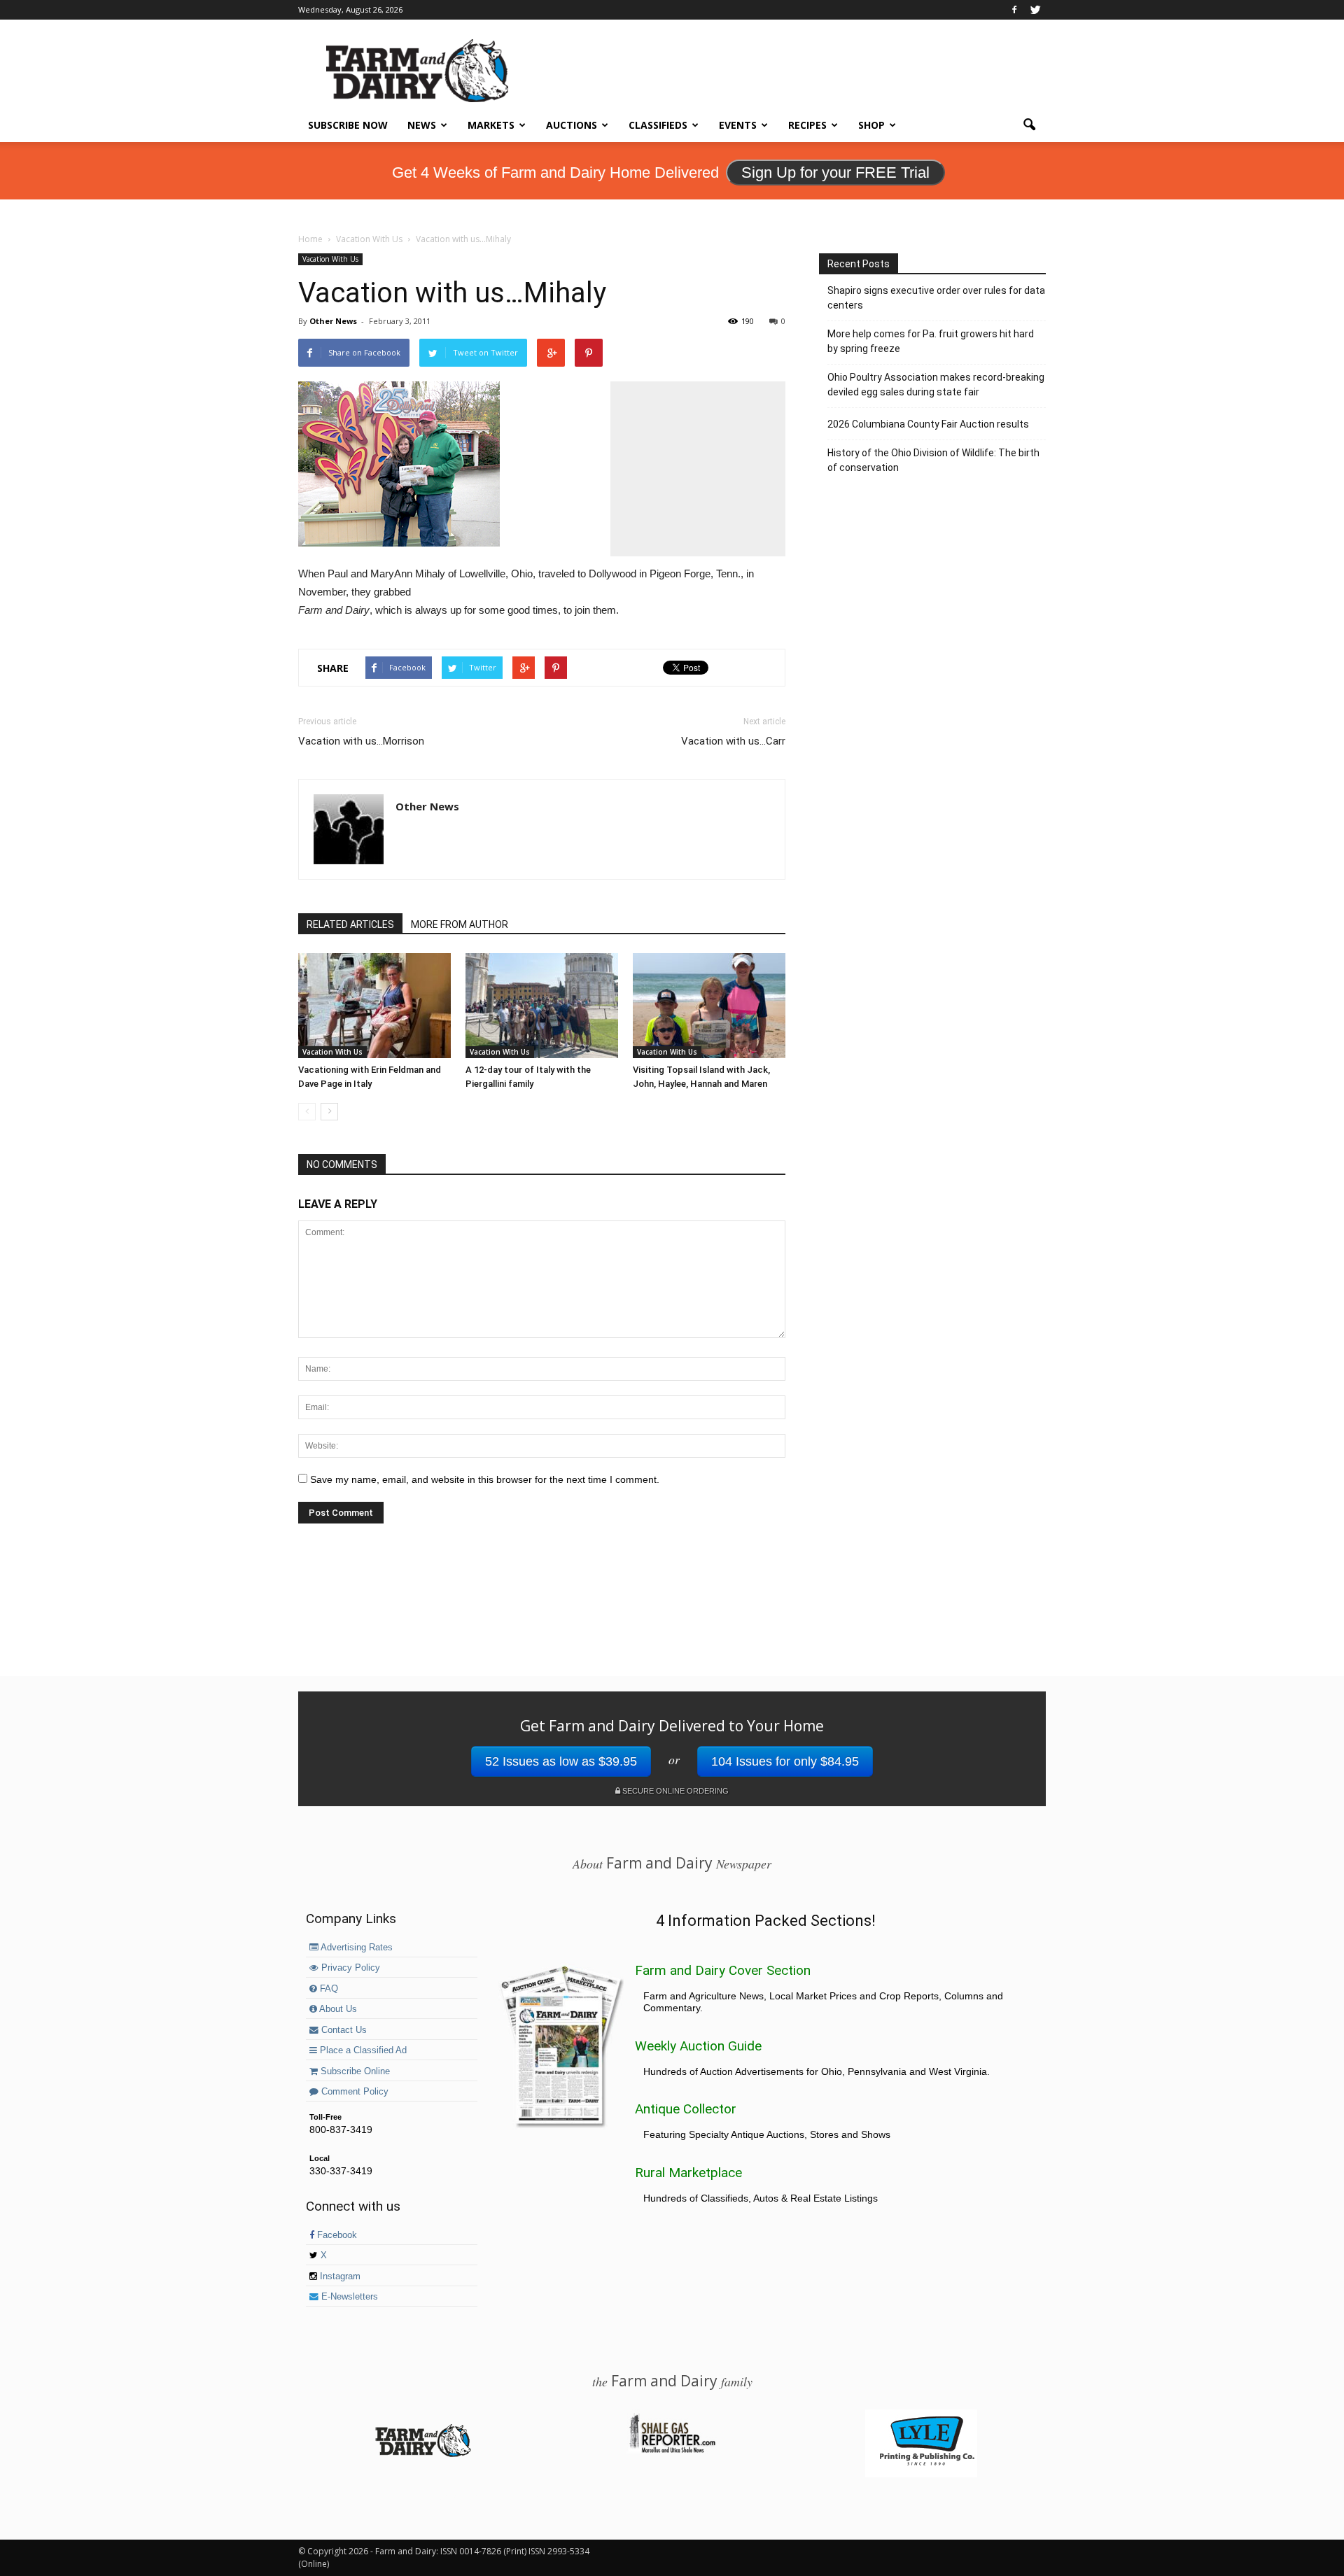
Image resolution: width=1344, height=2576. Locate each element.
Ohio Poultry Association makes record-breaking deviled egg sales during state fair (936, 385)
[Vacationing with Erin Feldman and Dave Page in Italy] (374, 1006)
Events (738, 125)
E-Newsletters (348, 2297)
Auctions (572, 125)
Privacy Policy (349, 1968)
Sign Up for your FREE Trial (835, 173)
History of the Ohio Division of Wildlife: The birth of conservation (933, 460)
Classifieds (658, 125)
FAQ (328, 1989)
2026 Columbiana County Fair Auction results (928, 424)
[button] (1029, 125)
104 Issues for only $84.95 (785, 1761)
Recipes (807, 125)
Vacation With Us (330, 259)
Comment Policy (353, 2092)
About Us (337, 2009)
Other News (333, 321)
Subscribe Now (348, 125)
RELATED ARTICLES (350, 924)
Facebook (336, 2235)
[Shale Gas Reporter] (672, 2451)
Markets (491, 125)
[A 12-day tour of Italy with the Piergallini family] (542, 1006)
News (422, 125)
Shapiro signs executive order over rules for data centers (936, 298)
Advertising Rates (356, 1948)
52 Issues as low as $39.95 (561, 1761)
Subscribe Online (354, 2071)
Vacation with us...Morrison (361, 741)
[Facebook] (1014, 10)
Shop (871, 125)
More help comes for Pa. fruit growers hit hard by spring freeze (931, 341)
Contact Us (343, 2030)
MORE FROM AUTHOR (460, 924)
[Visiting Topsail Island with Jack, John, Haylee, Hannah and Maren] (709, 1006)
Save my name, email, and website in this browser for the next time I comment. (485, 1479)
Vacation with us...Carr (733, 741)
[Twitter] (1035, 10)
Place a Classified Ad (362, 2050)
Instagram (339, 2276)
